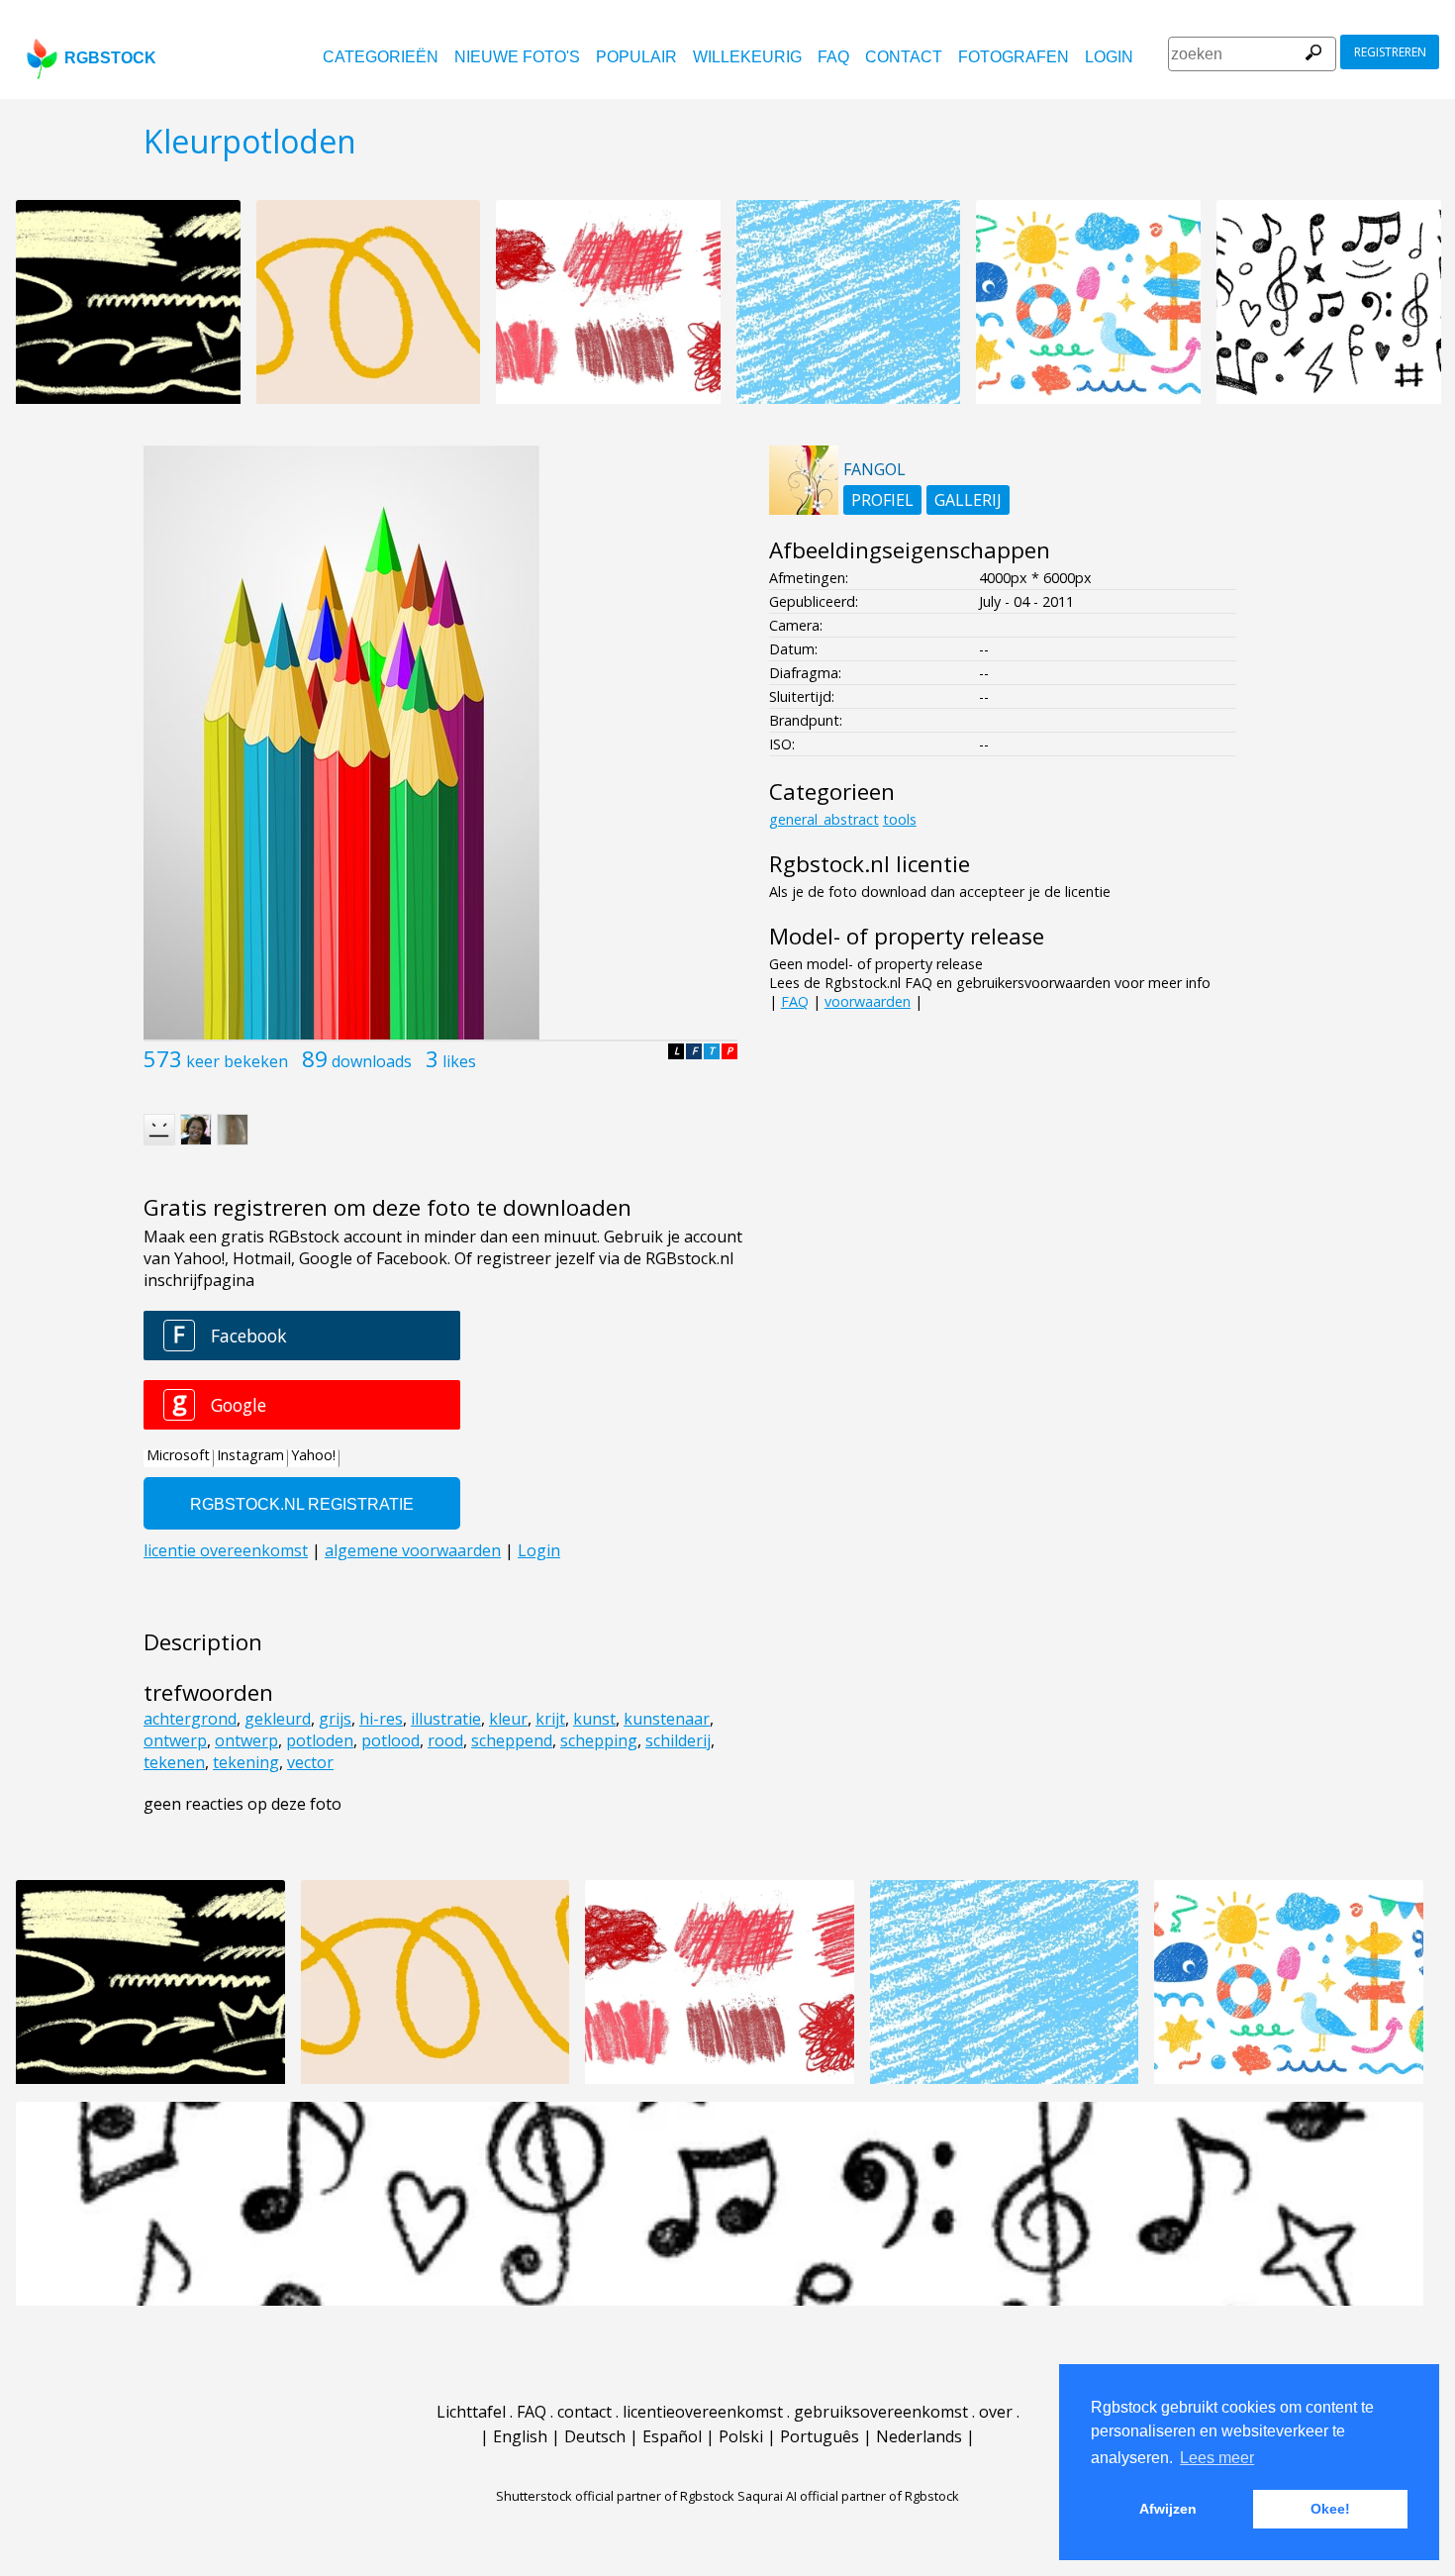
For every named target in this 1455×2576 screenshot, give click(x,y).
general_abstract (824, 819)
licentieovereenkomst (703, 2412)
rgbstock (110, 58)
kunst (594, 1719)
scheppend (512, 1740)
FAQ (833, 57)
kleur (508, 1719)
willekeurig (747, 57)
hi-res (381, 1719)
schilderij (678, 1740)
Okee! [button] (1330, 2509)
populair (636, 57)
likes (459, 1061)
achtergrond (190, 1719)
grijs (335, 1719)
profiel (882, 500)
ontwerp (175, 1740)
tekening (246, 1762)
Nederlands (919, 2436)
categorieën (381, 57)
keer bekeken (237, 1061)
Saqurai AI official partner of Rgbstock (848, 2496)
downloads (372, 1061)
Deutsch (595, 2436)
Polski (741, 2436)
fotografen (1014, 57)
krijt (550, 1719)
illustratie (446, 1719)
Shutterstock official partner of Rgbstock (615, 2496)
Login (1109, 57)
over (996, 2412)
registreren (1390, 52)
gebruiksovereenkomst (881, 2412)
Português (820, 2436)
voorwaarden (868, 1001)
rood (445, 1740)
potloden (320, 1740)
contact (904, 57)
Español (672, 2436)
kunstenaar (667, 1719)
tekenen (174, 1762)
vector (310, 1762)
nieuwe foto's (517, 57)
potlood (390, 1740)
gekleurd (278, 1719)
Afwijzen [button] (1168, 2509)
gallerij (968, 500)
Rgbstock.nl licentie (870, 864)
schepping (599, 1740)
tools (900, 819)
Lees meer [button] (1217, 2458)
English (520, 2436)
